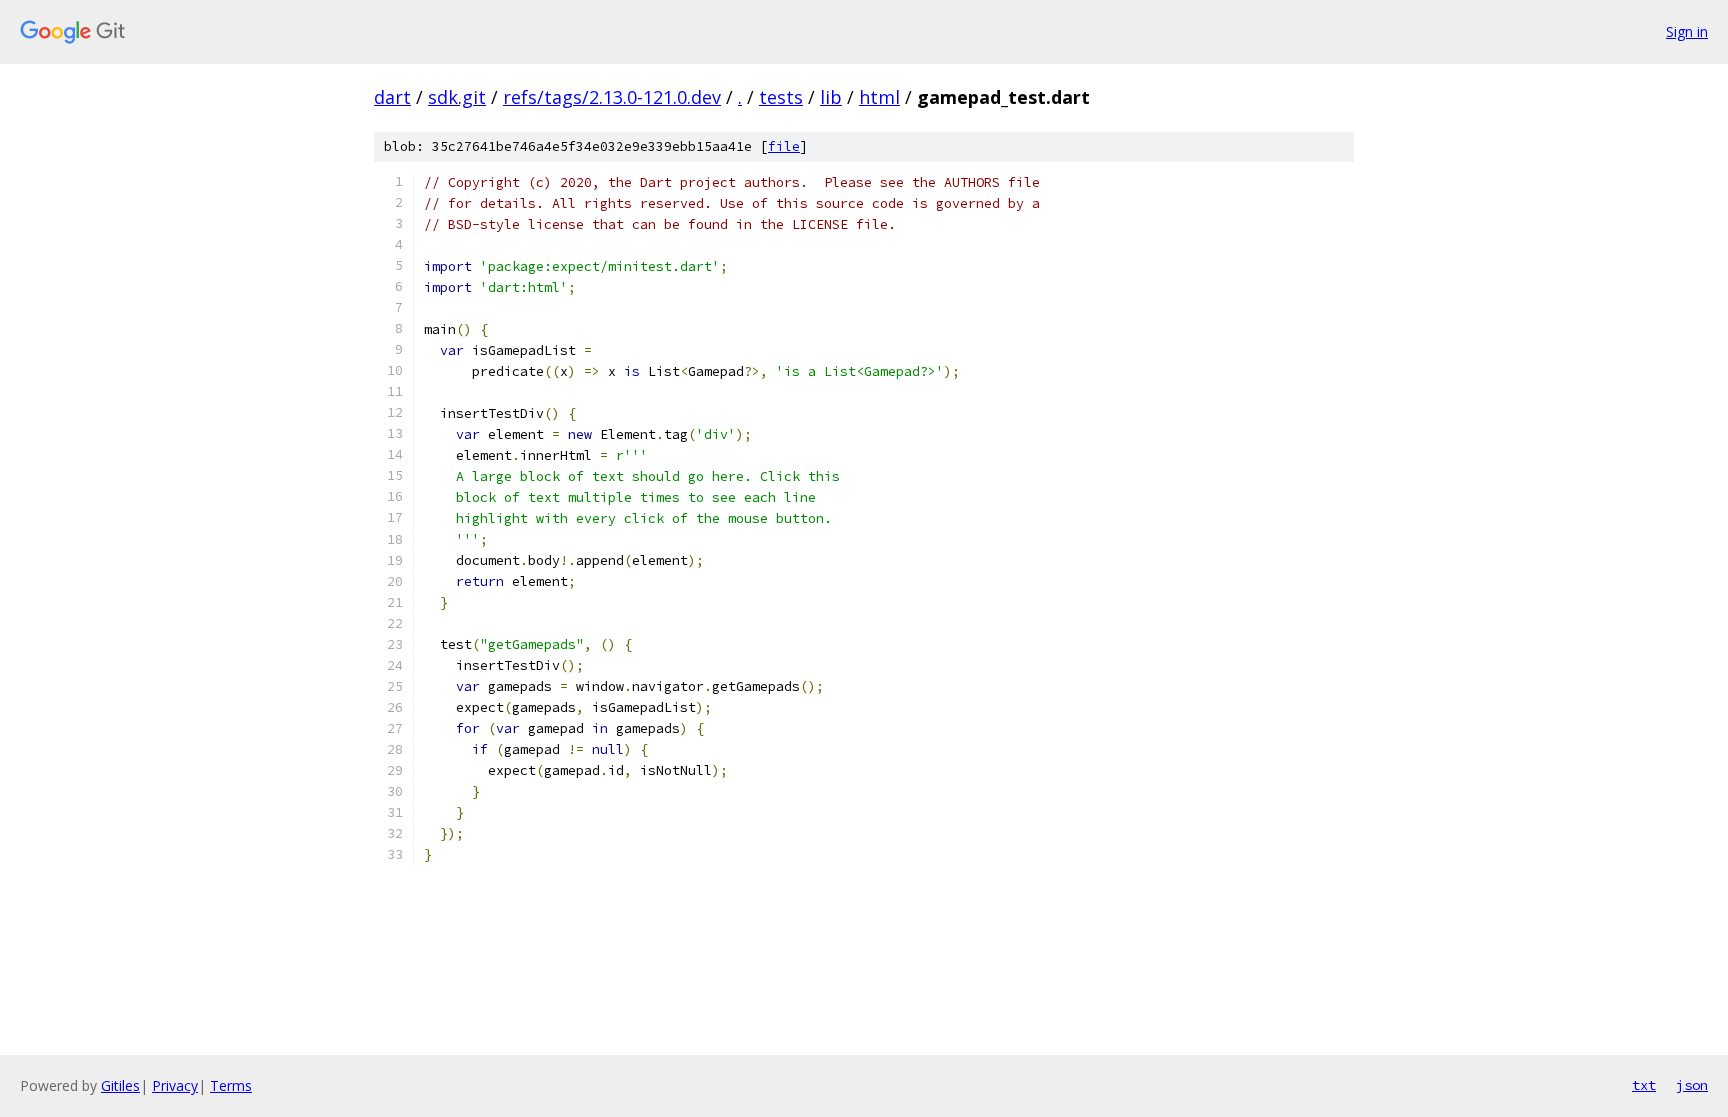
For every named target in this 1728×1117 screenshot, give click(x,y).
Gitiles (120, 1085)
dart (392, 97)
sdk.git (457, 97)
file (784, 146)
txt (1644, 1085)
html (879, 97)
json (1692, 1085)
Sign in (1687, 31)
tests (781, 97)
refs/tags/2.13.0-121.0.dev (612, 97)
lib (831, 97)
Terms (231, 1085)
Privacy (175, 1085)
